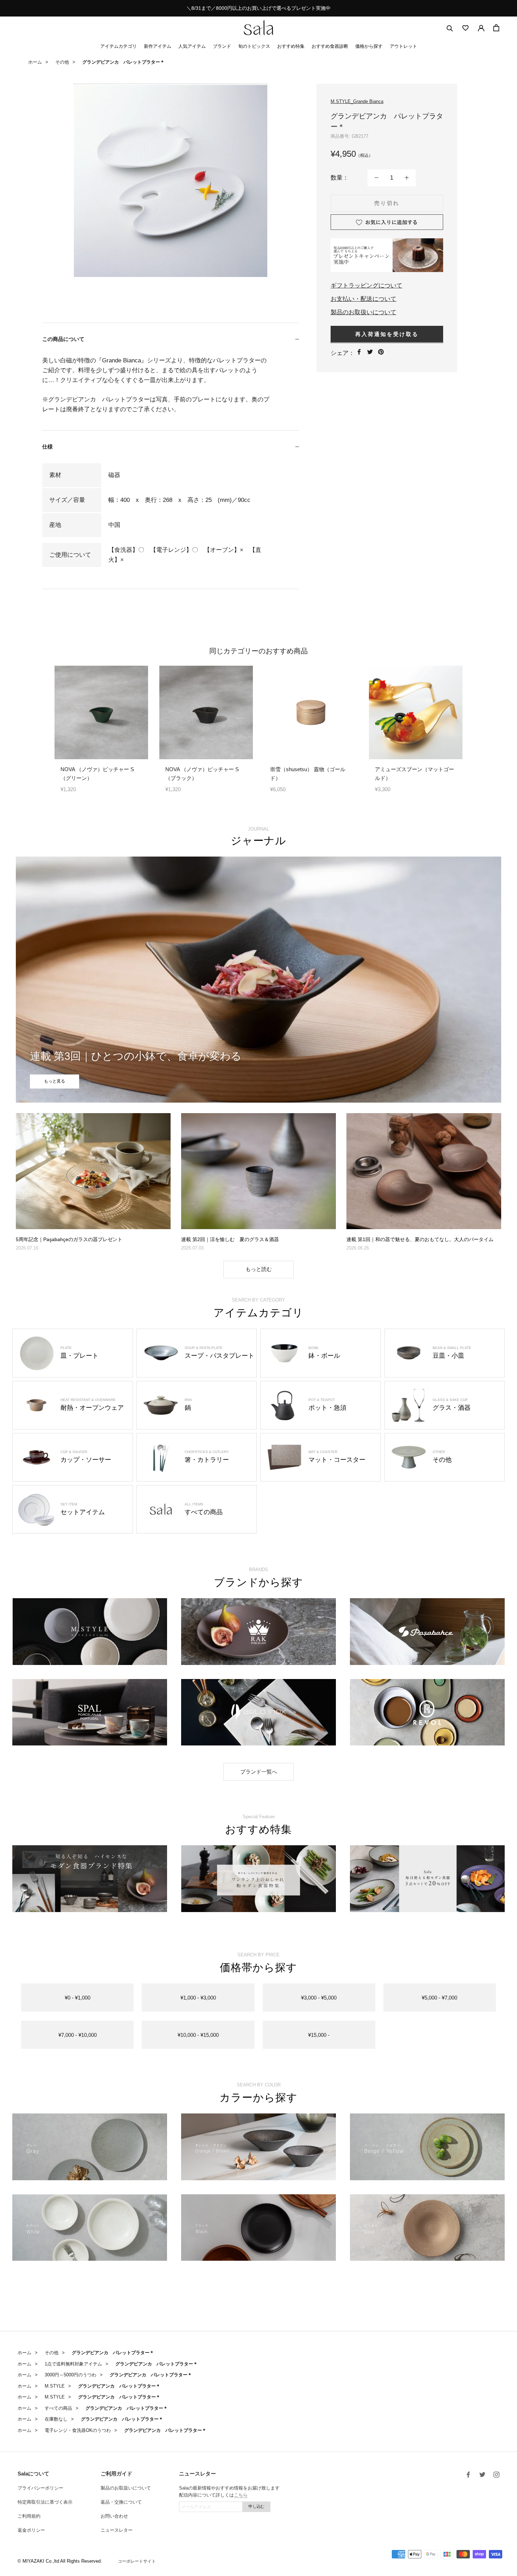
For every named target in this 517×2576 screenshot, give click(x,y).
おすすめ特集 (291, 46)
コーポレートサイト (137, 2561)
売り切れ (387, 203)
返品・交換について (121, 2502)
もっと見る (55, 1081)
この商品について (63, 339)
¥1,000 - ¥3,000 (198, 1998)
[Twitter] (370, 352)
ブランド (222, 46)
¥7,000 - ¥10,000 (78, 2035)
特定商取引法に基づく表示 (45, 2502)
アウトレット (403, 46)
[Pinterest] (381, 352)
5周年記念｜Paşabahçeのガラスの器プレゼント (69, 1239)
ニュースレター (117, 2530)
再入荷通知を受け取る (387, 334)
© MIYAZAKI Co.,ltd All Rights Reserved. (60, 2561)
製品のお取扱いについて (363, 312)
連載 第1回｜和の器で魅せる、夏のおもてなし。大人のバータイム (420, 1239)
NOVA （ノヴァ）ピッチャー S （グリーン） (97, 774)
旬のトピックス (254, 46)
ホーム (35, 62)
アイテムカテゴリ (119, 46)
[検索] (450, 28)
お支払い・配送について (363, 299)
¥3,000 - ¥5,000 (319, 1998)
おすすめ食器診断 (330, 46)
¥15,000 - (319, 2035)
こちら (241, 2495)
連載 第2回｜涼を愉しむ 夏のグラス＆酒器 (230, 1239)
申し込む (256, 2506)
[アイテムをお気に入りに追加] (387, 222)
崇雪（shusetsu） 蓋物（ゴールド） (308, 774)
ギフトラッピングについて (366, 285)
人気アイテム (192, 46)
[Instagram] (496, 2474)
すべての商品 (58, 2408)
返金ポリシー (31, 2530)
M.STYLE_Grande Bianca (357, 101)
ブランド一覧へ (259, 1772)
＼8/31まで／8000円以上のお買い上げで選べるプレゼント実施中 (258, 8)
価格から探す (369, 46)
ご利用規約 (29, 2516)
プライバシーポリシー (40, 2488)
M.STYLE (55, 2386)
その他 (62, 62)
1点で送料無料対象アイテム (73, 2364)
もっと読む (259, 1269)
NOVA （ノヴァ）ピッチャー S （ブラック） (202, 774)
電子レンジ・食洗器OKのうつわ (78, 2430)
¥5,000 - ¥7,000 (439, 1998)
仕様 (47, 447)
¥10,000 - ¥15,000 (198, 2035)
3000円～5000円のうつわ (71, 2375)
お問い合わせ (114, 2516)
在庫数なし (56, 2419)
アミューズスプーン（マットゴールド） (414, 774)
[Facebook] (359, 352)
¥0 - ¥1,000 (78, 1998)
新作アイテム (158, 46)
